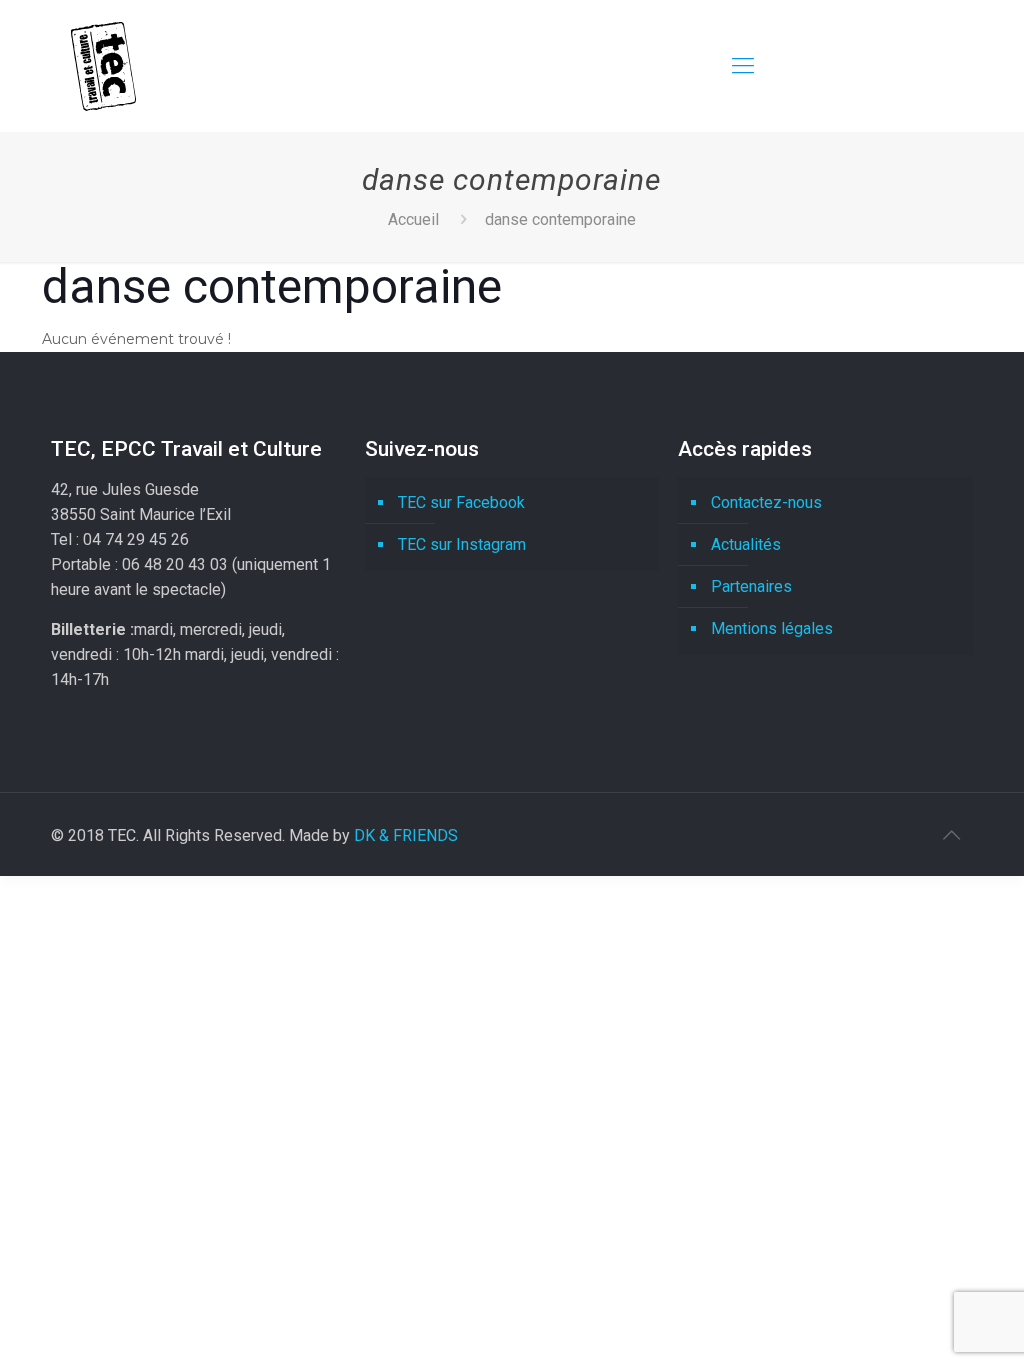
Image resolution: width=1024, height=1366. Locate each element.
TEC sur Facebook (461, 502)
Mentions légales (772, 628)
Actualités (746, 544)
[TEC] (103, 66)
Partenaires (751, 586)
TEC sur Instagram (462, 544)
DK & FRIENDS (406, 835)
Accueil (413, 219)
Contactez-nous (766, 502)
